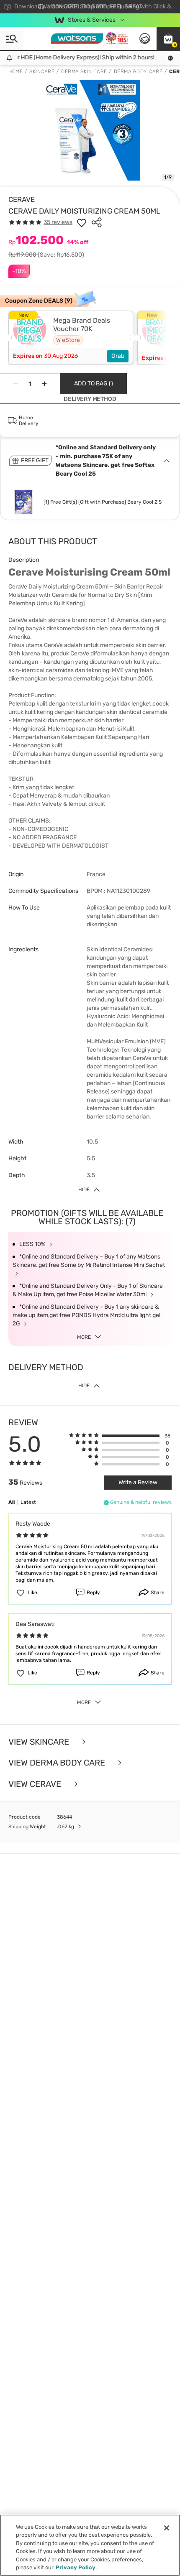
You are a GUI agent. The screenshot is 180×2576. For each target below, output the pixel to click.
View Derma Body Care (58, 1763)
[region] (90, 2545)
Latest (28, 1502)
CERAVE (22, 199)
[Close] (167, 2528)
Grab (118, 356)
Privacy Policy (76, 2567)
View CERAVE (36, 1784)
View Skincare (40, 1742)
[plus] (44, 384)
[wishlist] (82, 222)
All (12, 1502)
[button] (168, 38)
